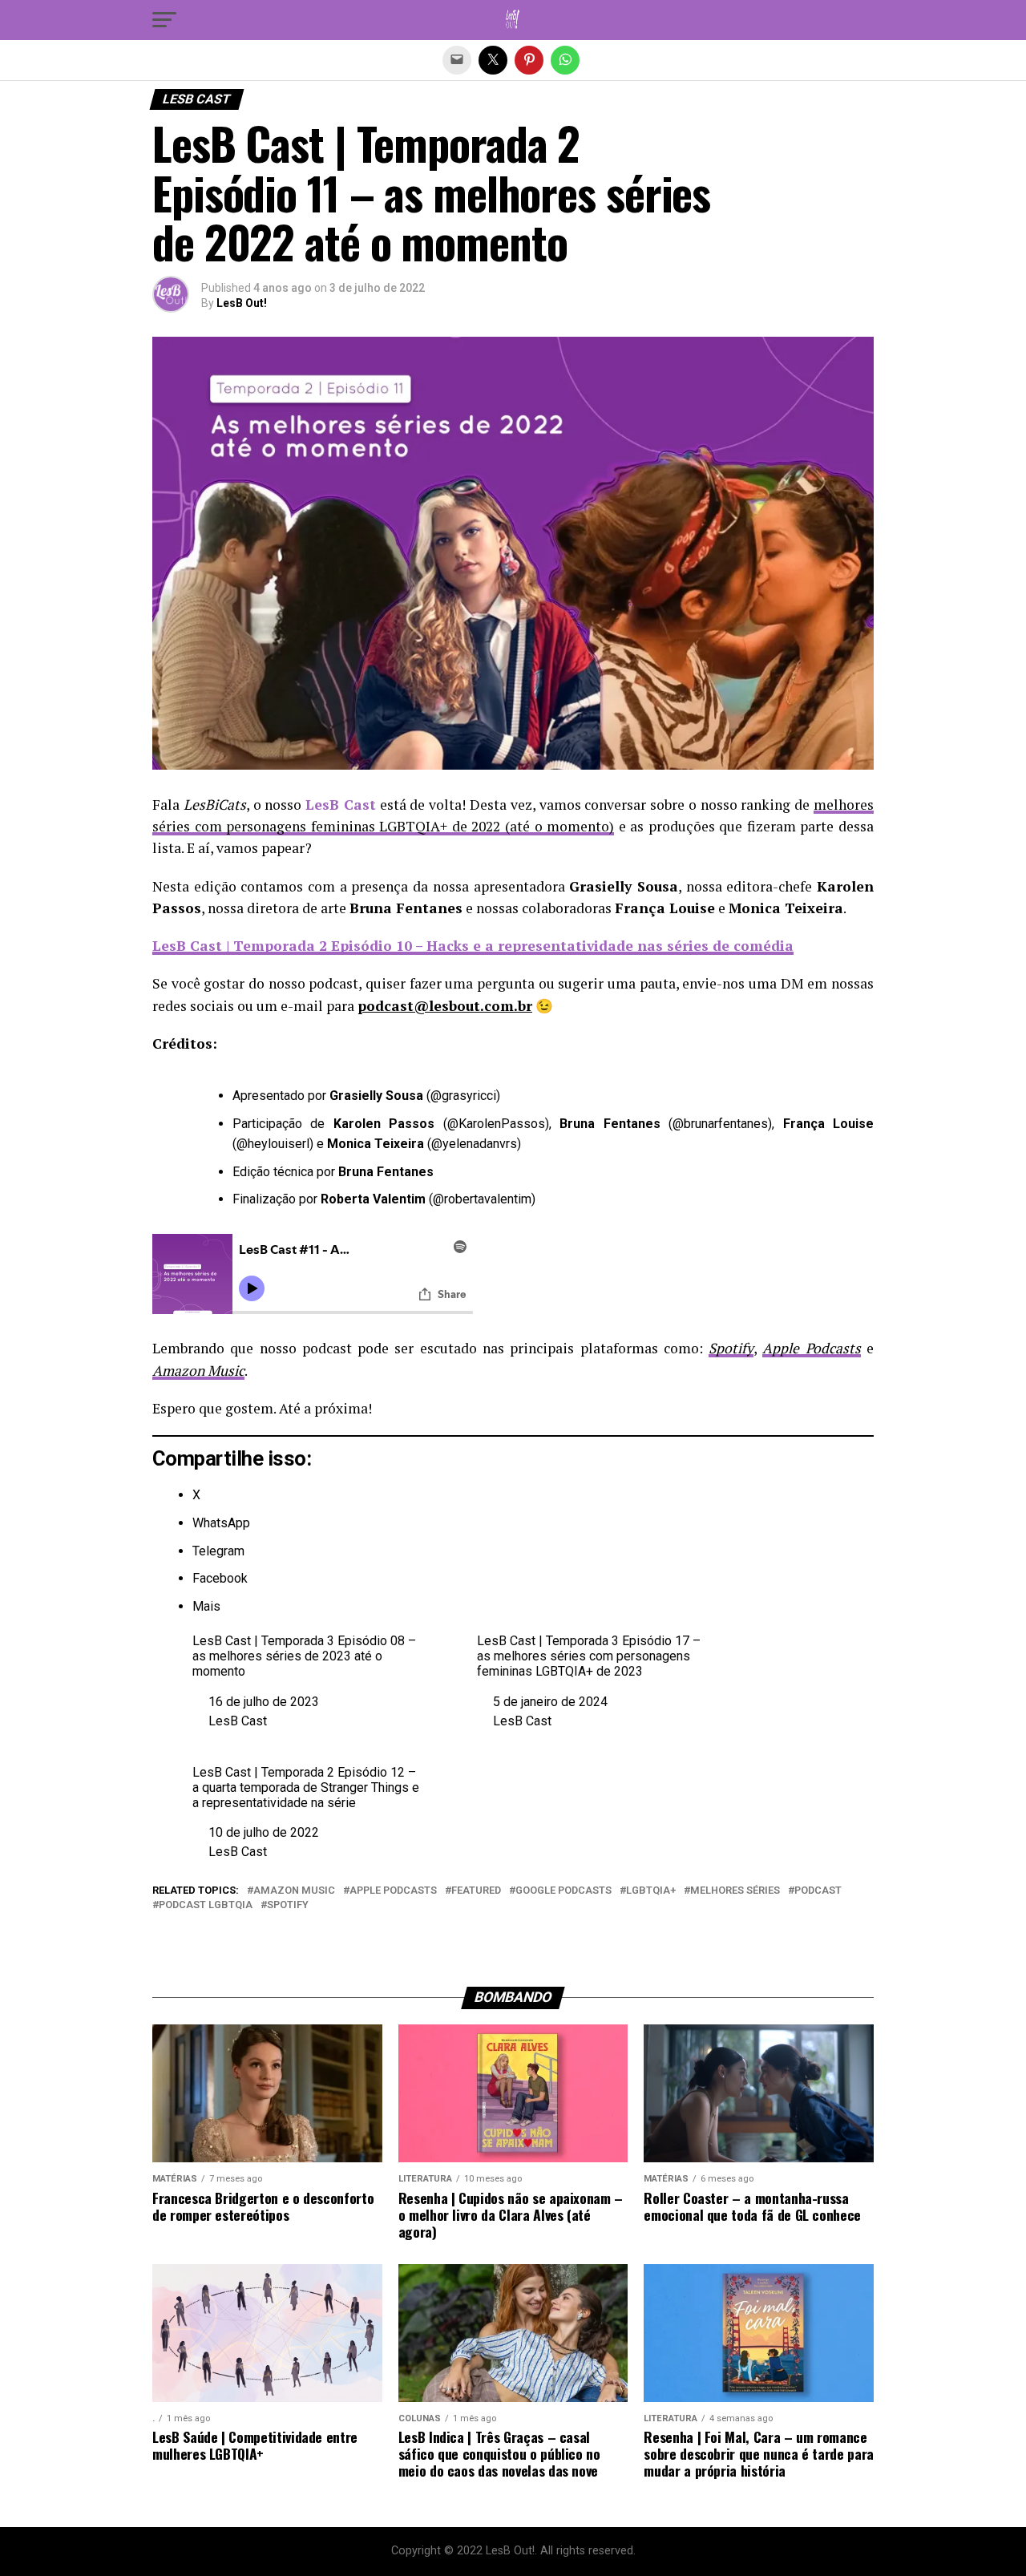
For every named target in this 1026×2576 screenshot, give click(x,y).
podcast (818, 1891)
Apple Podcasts (393, 1891)
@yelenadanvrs (474, 1144)
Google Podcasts (563, 1891)
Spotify (288, 1905)
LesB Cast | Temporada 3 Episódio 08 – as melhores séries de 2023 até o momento (304, 1656)
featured (476, 1891)
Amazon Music (294, 1891)
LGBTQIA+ (651, 1891)
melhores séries (735, 1891)
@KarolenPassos (496, 1124)
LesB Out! (242, 303)
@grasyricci (463, 1096)
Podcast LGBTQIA (206, 1905)
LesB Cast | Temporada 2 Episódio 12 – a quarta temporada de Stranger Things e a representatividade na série (306, 1787)
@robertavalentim (482, 1199)
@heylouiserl (273, 1144)
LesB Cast (238, 1721)
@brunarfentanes (720, 1124)
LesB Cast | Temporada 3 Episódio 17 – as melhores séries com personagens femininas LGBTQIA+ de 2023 (589, 1656)
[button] (164, 20)
